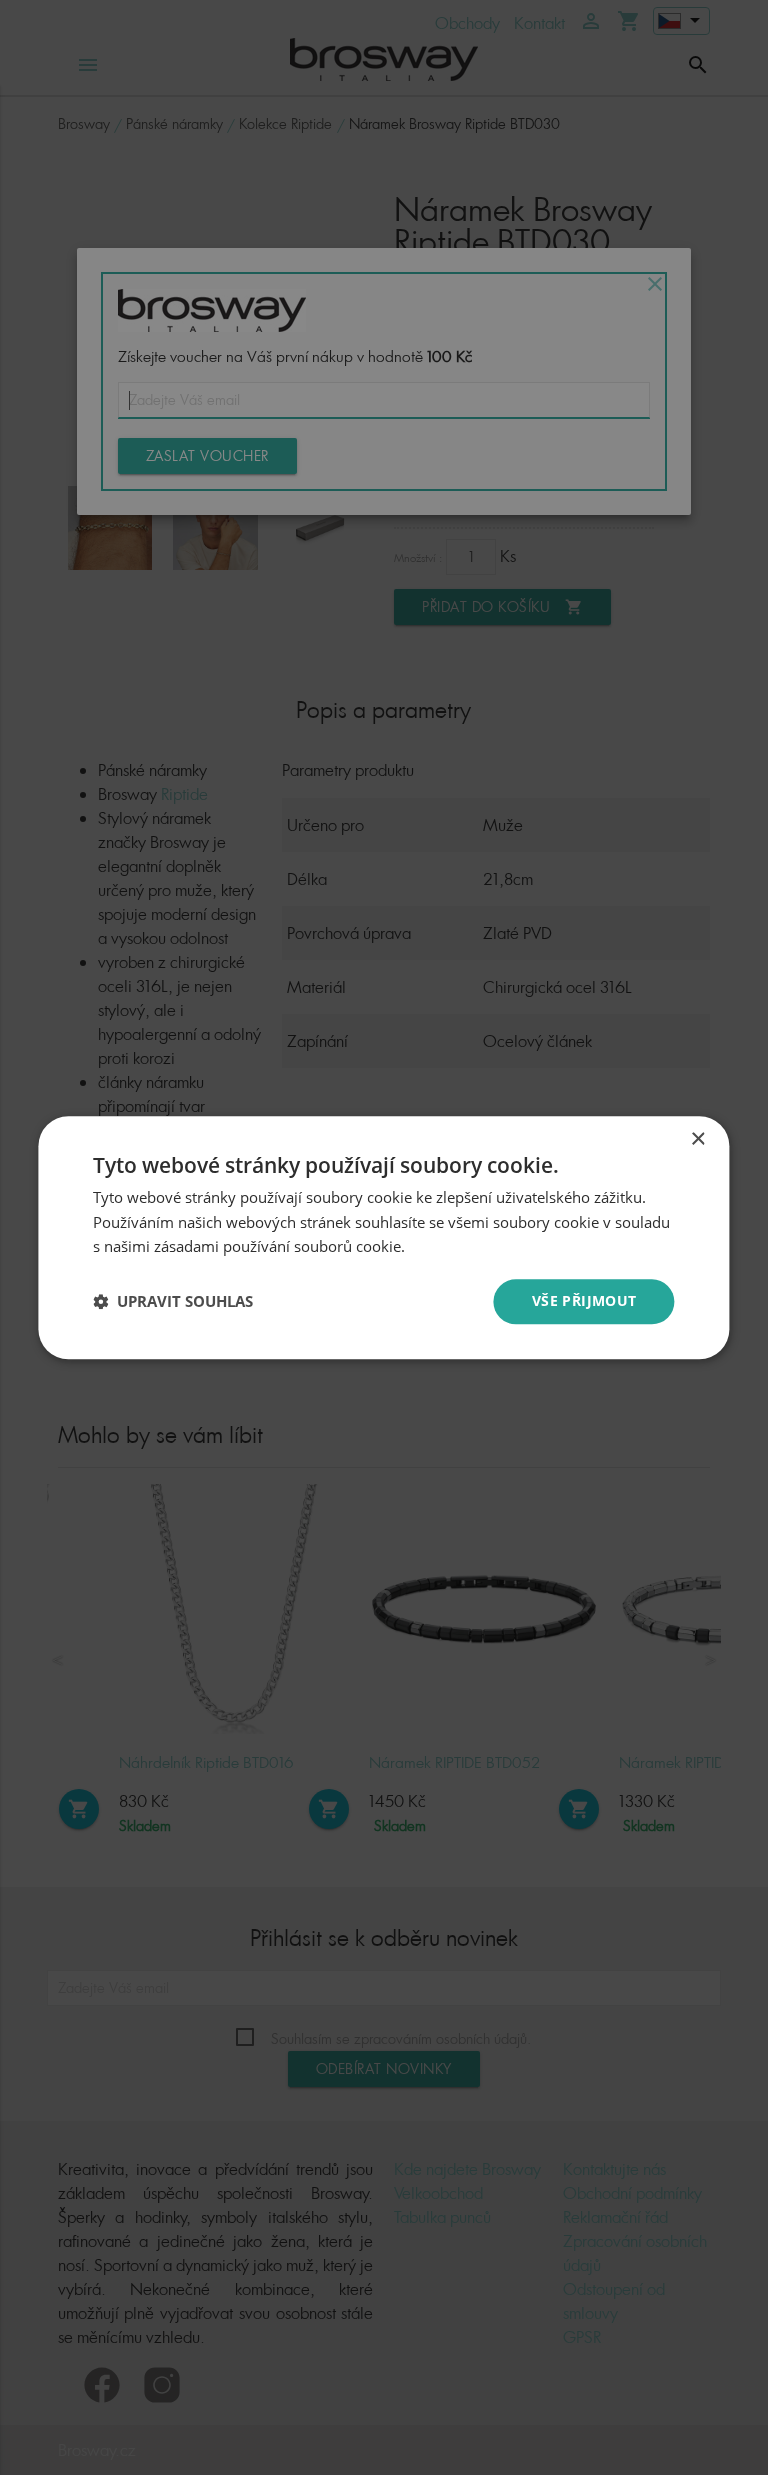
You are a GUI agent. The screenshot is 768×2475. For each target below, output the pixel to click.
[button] (173, 1302)
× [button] (697, 1139)
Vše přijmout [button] (584, 1300)
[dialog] (384, 1237)
